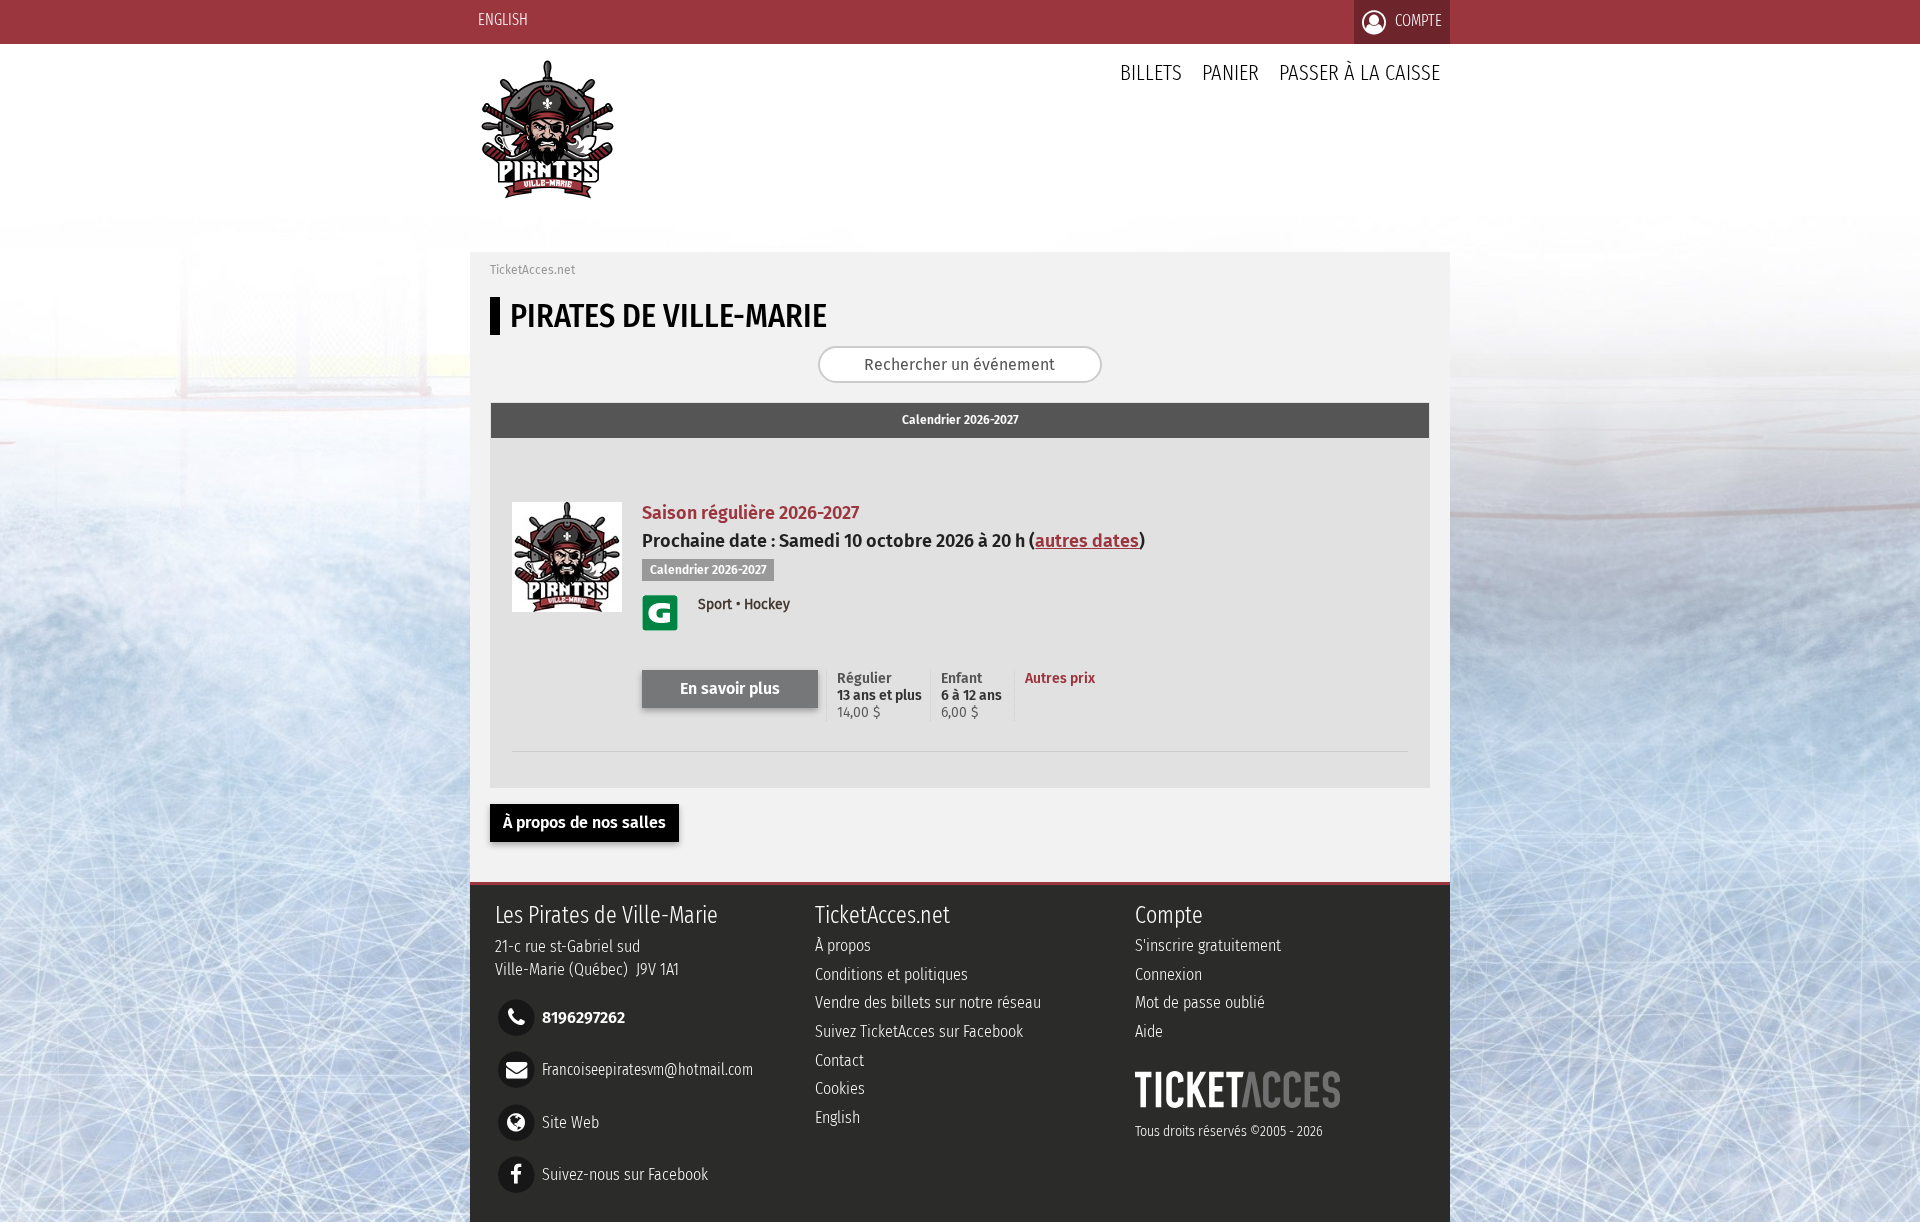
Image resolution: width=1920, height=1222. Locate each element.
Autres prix (1060, 678)
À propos (843, 945)
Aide (1149, 1031)
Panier (1230, 72)
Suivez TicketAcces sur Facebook (919, 1031)
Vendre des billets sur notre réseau (928, 1002)
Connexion (1168, 974)
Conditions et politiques (891, 974)
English (503, 19)
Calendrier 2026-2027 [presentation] (960, 420)
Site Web (570, 1121)
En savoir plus (730, 688)
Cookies (840, 1088)
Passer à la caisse (1359, 72)
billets (1151, 72)
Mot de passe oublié (1200, 1002)
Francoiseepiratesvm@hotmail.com (647, 1069)
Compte (1416, 20)
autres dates (1087, 541)
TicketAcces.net (532, 270)
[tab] (960, 421)
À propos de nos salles (584, 822)
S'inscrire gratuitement (1208, 945)
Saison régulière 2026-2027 (750, 513)
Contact (839, 1060)
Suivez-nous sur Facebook (625, 1173)
